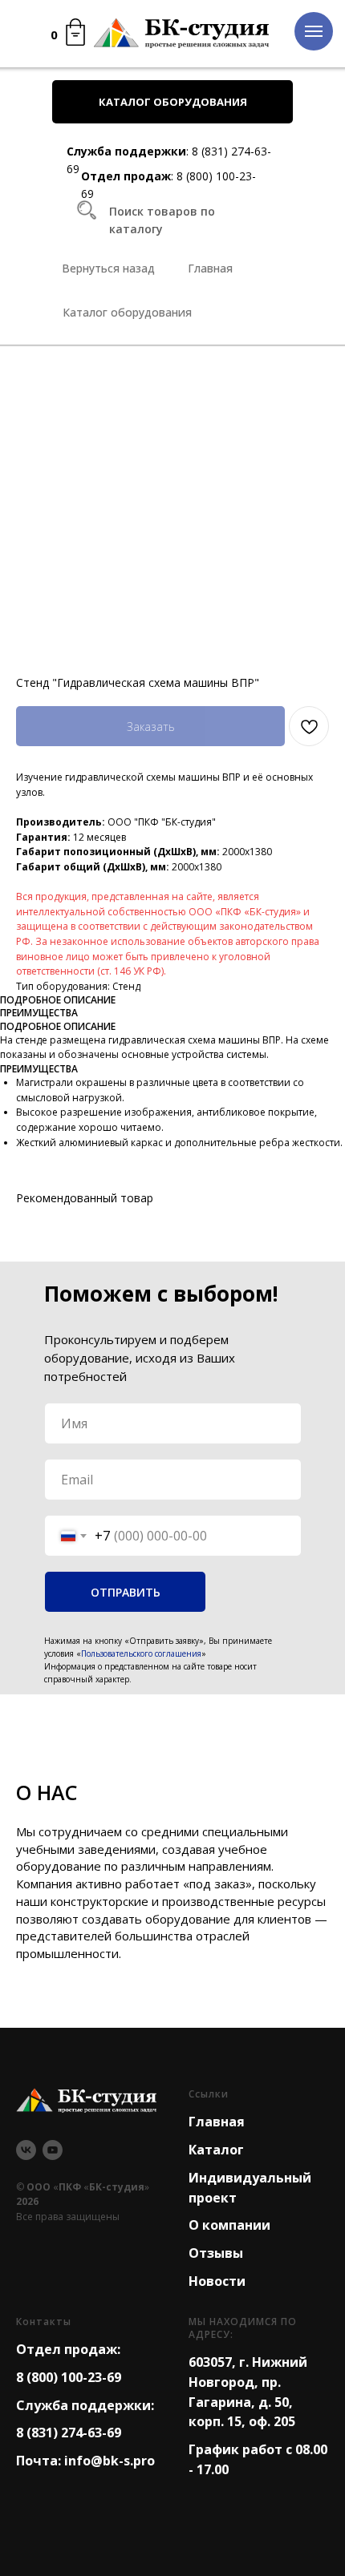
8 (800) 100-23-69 (69, 2377)
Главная (217, 2122)
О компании (229, 2225)
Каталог (216, 2150)
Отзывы (216, 2253)
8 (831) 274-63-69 (69, 2433)
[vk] (26, 2150)
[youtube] (53, 2150)
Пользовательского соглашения (141, 1653)
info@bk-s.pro (110, 2461)
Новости (217, 2281)
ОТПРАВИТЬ (126, 1592)
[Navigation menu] (314, 31)
